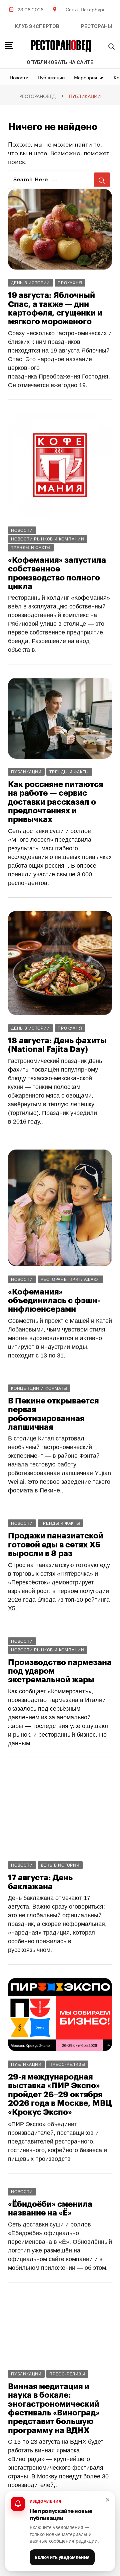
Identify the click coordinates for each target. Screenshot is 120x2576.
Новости (19, 77)
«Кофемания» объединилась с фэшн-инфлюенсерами (54, 1301)
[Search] (112, 46)
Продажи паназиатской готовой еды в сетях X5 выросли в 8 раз (56, 1545)
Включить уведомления (62, 2557)
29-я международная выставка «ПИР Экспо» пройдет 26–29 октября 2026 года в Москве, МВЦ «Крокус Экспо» (60, 2095)
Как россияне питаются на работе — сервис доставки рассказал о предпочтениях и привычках (55, 802)
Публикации (51, 77)
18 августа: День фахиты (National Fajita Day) (57, 1045)
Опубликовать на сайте (60, 62)
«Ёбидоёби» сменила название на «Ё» (50, 2208)
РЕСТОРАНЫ (96, 26)
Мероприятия (89, 77)
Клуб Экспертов (37, 26)
